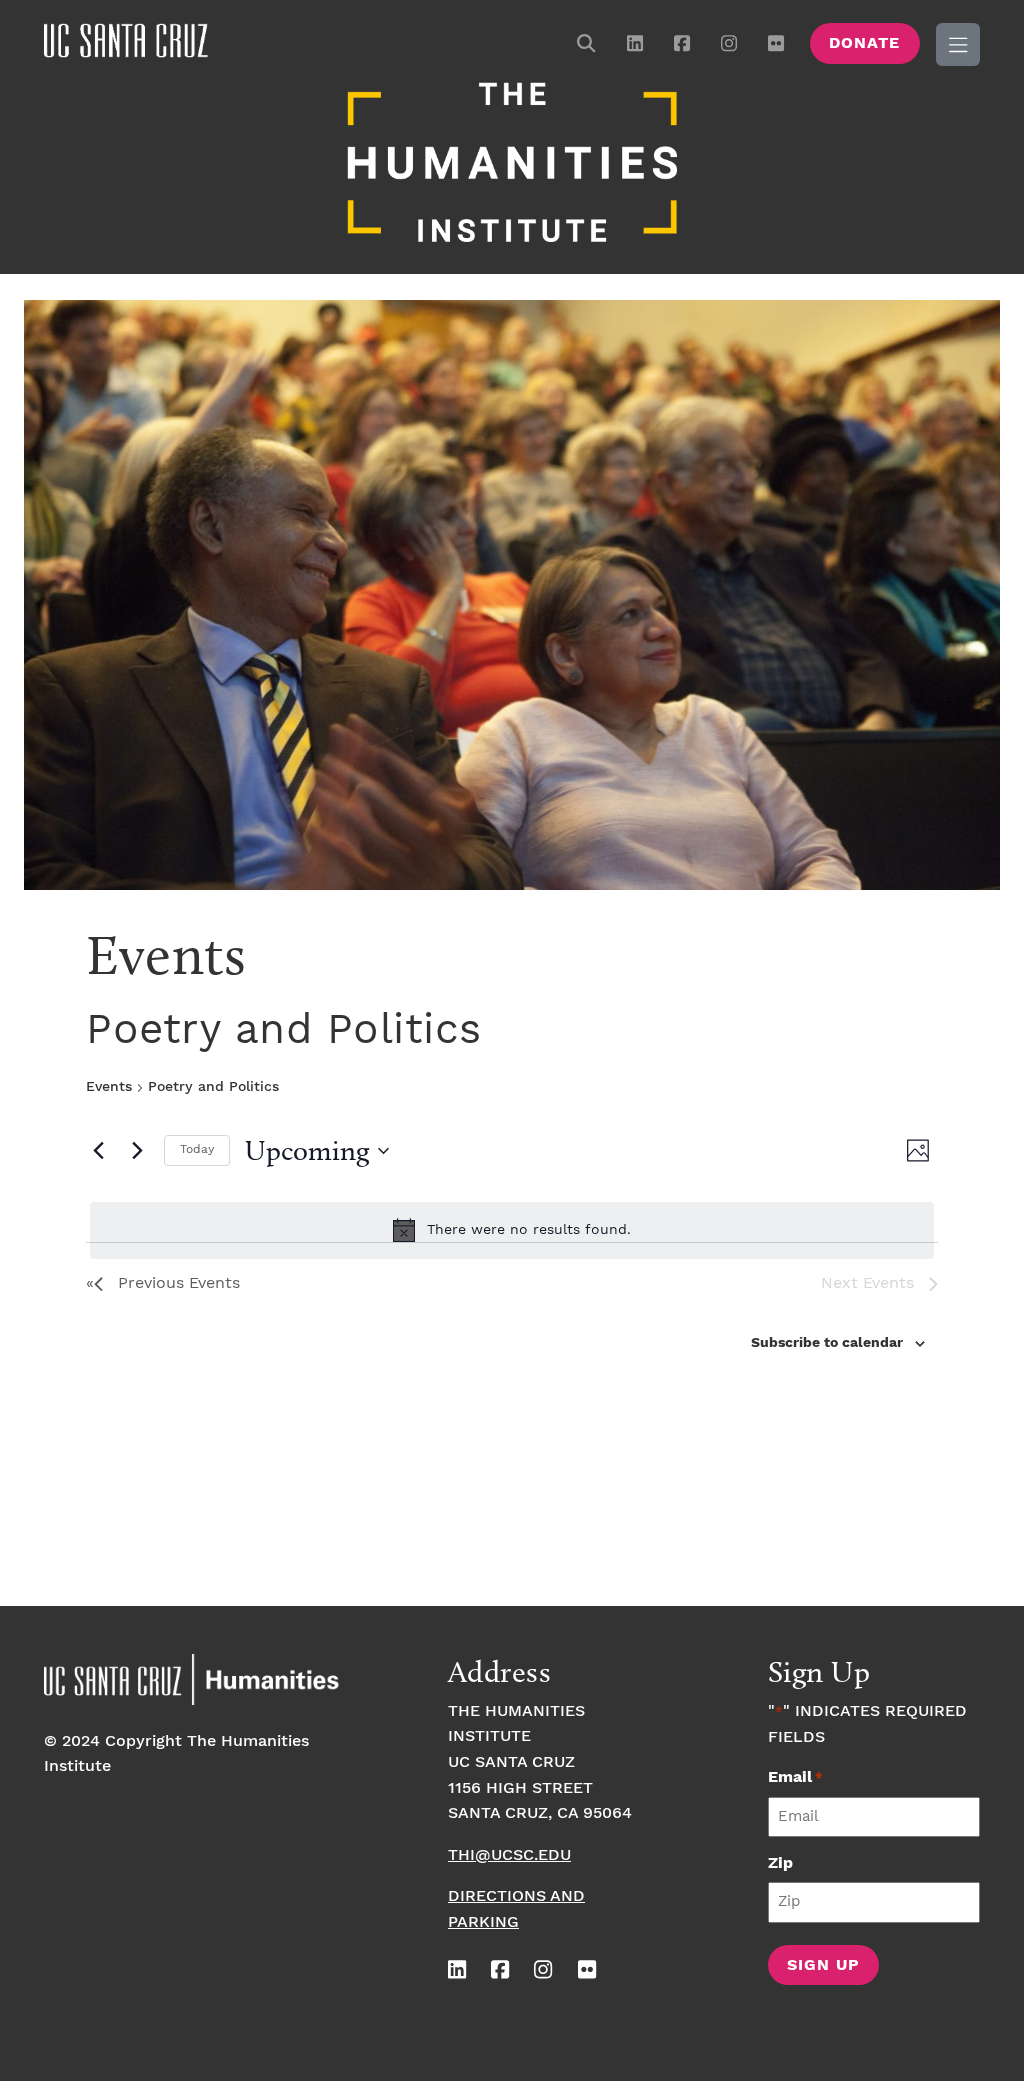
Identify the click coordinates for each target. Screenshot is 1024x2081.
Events (109, 1087)
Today (197, 1149)
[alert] (512, 1230)
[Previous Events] (98, 1151)
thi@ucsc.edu (509, 1855)
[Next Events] (137, 1151)
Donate (864, 43)
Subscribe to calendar (827, 1343)
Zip (780, 1863)
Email (795, 1777)
